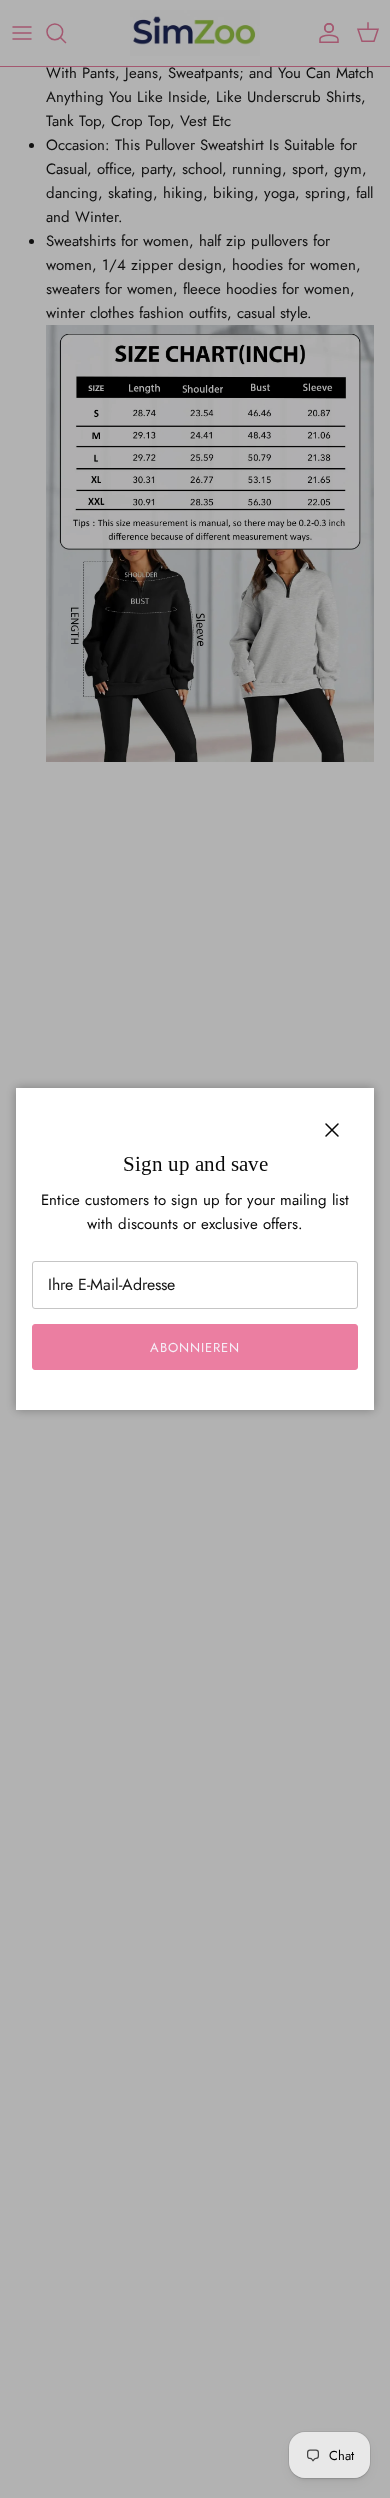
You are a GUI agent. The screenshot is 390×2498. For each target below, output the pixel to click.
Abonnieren (195, 1347)
